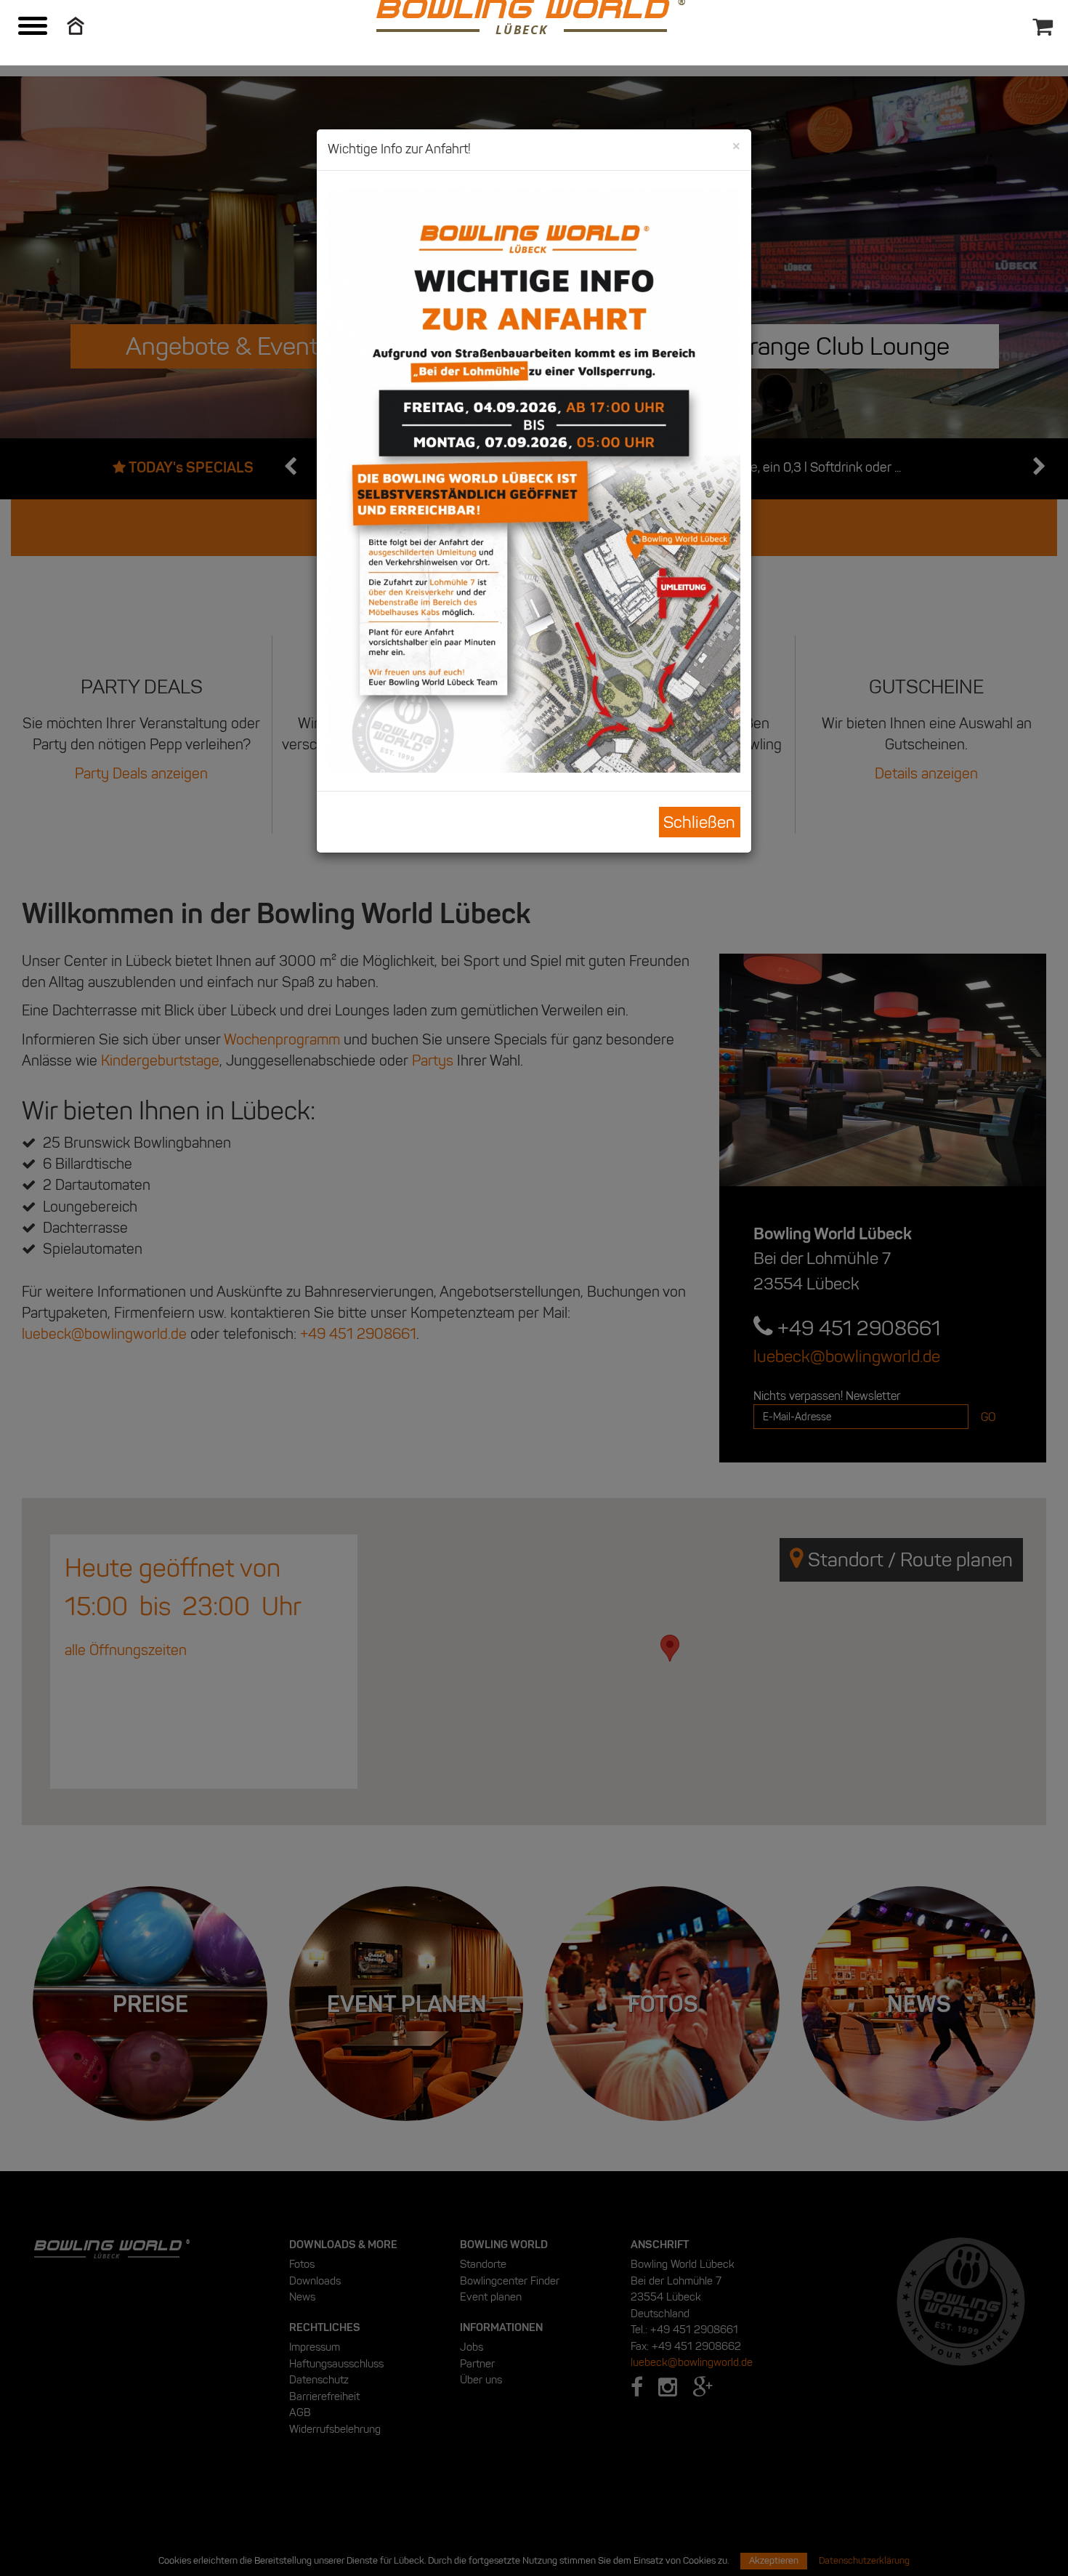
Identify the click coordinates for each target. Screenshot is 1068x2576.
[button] (76, 24)
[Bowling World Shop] (1047, 15)
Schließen (699, 822)
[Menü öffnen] (33, 28)
